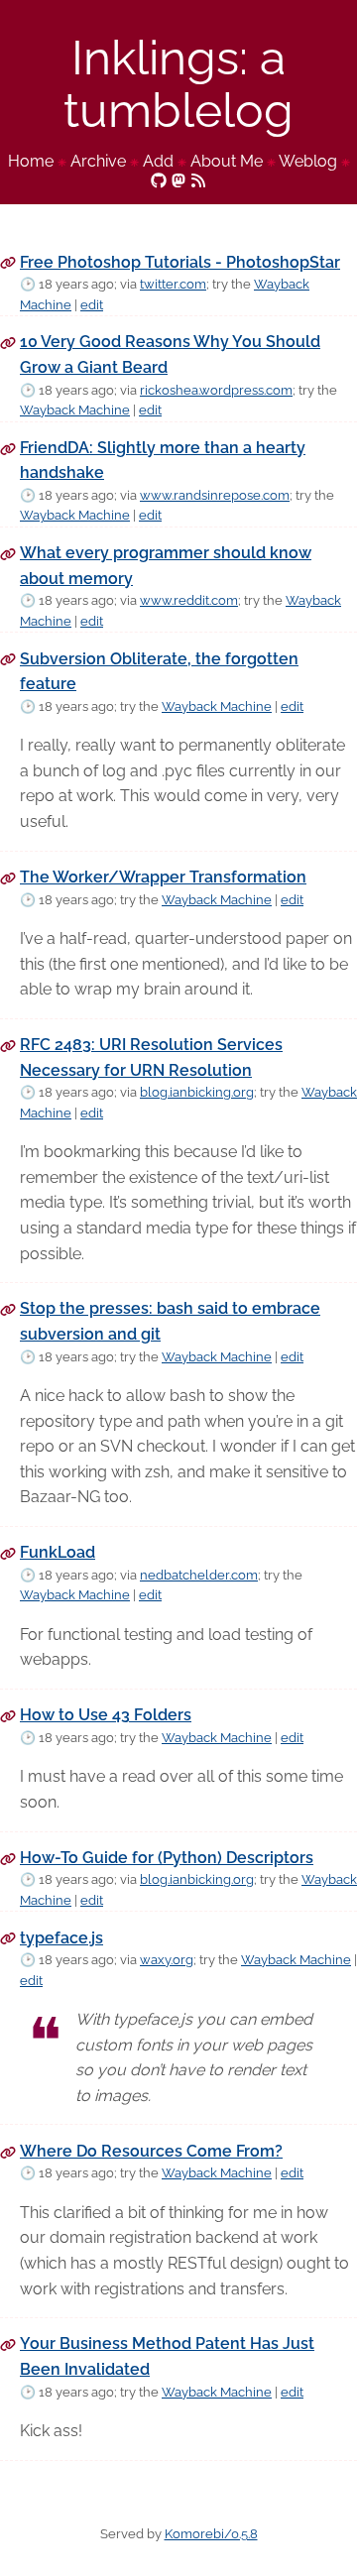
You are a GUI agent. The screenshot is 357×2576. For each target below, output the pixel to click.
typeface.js (61, 1938)
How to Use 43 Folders (106, 1715)
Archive (98, 161)
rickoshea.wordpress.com (216, 390)
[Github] (159, 179)
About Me (227, 161)
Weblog (308, 161)
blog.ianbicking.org (197, 1092)
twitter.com (173, 284)
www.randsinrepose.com (215, 495)
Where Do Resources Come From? (151, 2151)
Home (31, 161)
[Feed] (198, 179)
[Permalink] (8, 262)
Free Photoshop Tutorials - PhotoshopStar (180, 262)
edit (92, 305)
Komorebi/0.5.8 (211, 2534)
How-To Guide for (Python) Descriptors (167, 1858)
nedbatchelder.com (199, 1575)
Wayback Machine (75, 410)
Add (158, 161)
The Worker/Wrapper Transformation (163, 877)
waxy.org (167, 1960)
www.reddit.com (189, 600)
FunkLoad (58, 1552)
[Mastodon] (178, 179)
